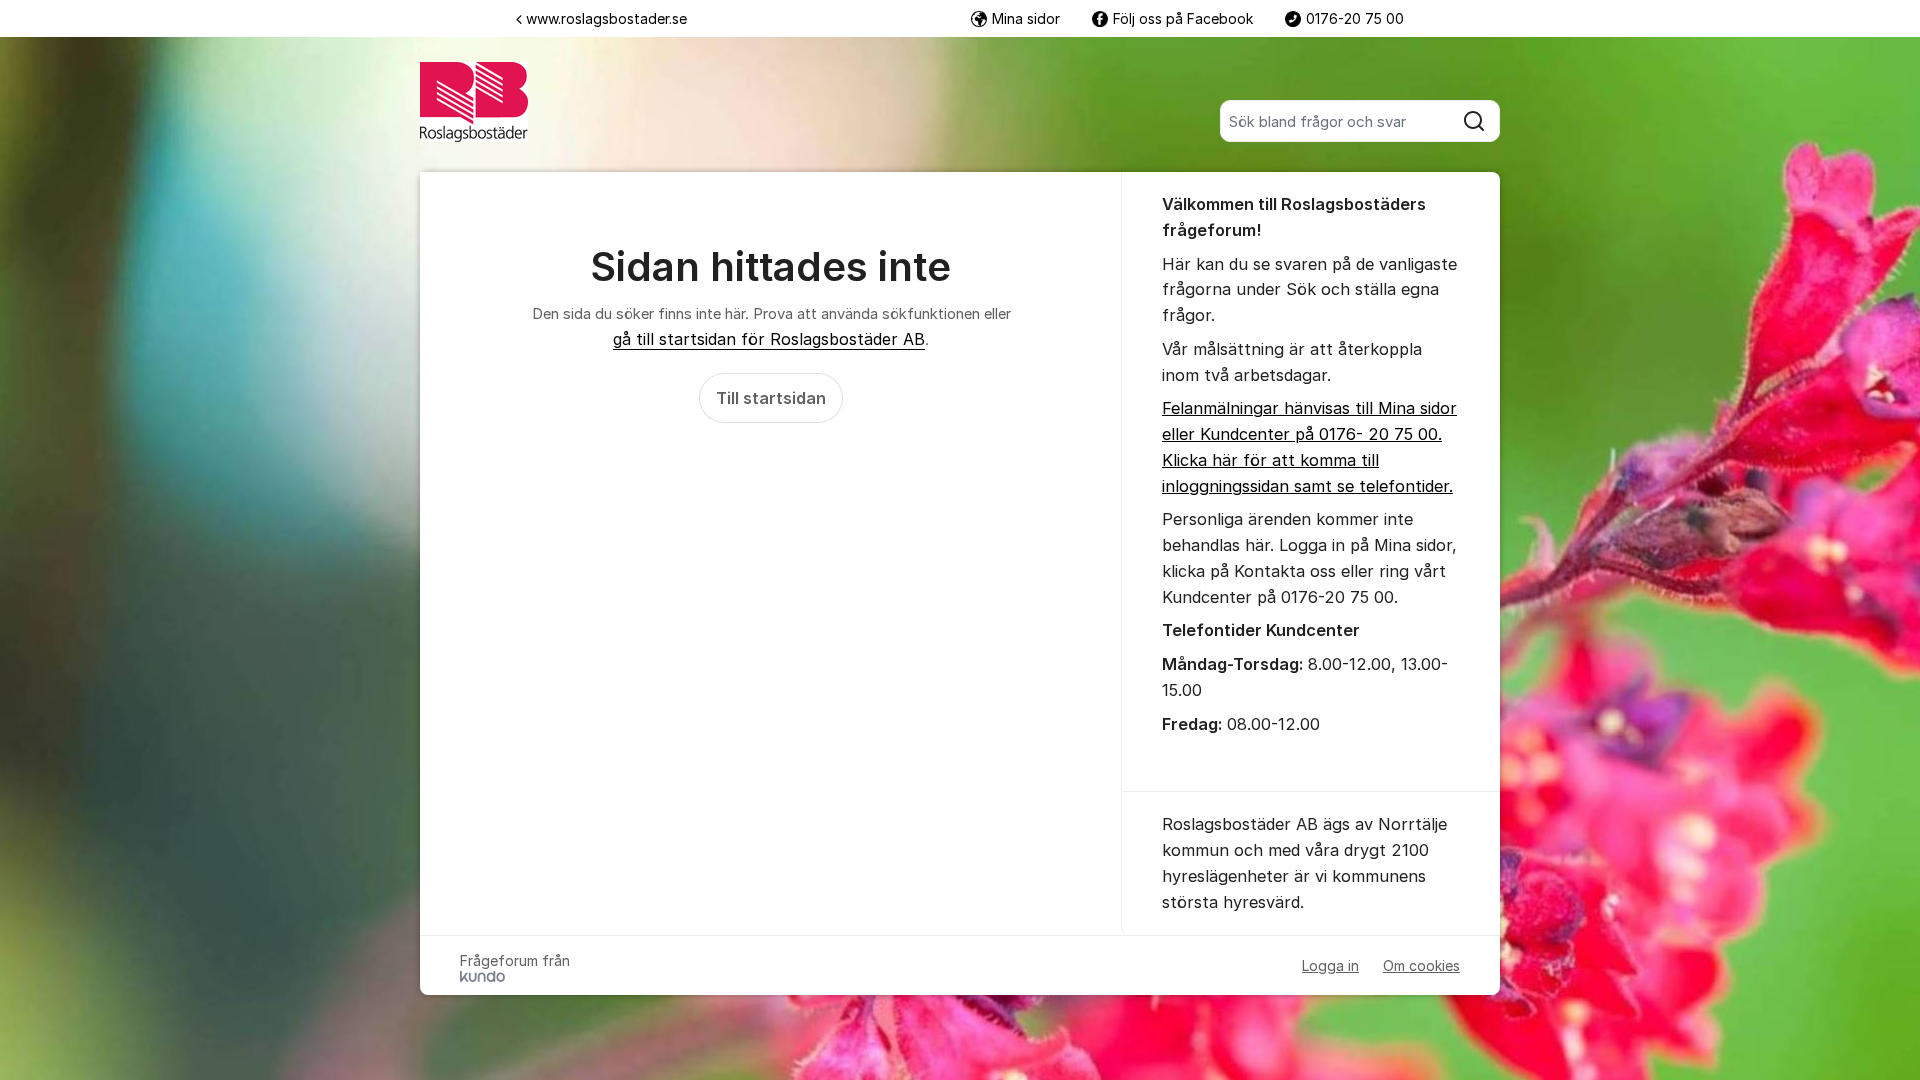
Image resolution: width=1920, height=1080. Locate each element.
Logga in (1330, 965)
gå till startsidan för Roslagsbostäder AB (769, 339)
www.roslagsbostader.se (606, 18)
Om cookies (1421, 965)
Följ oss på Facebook (1183, 18)
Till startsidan (771, 398)
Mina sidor (1026, 18)
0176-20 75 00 (1355, 18)
